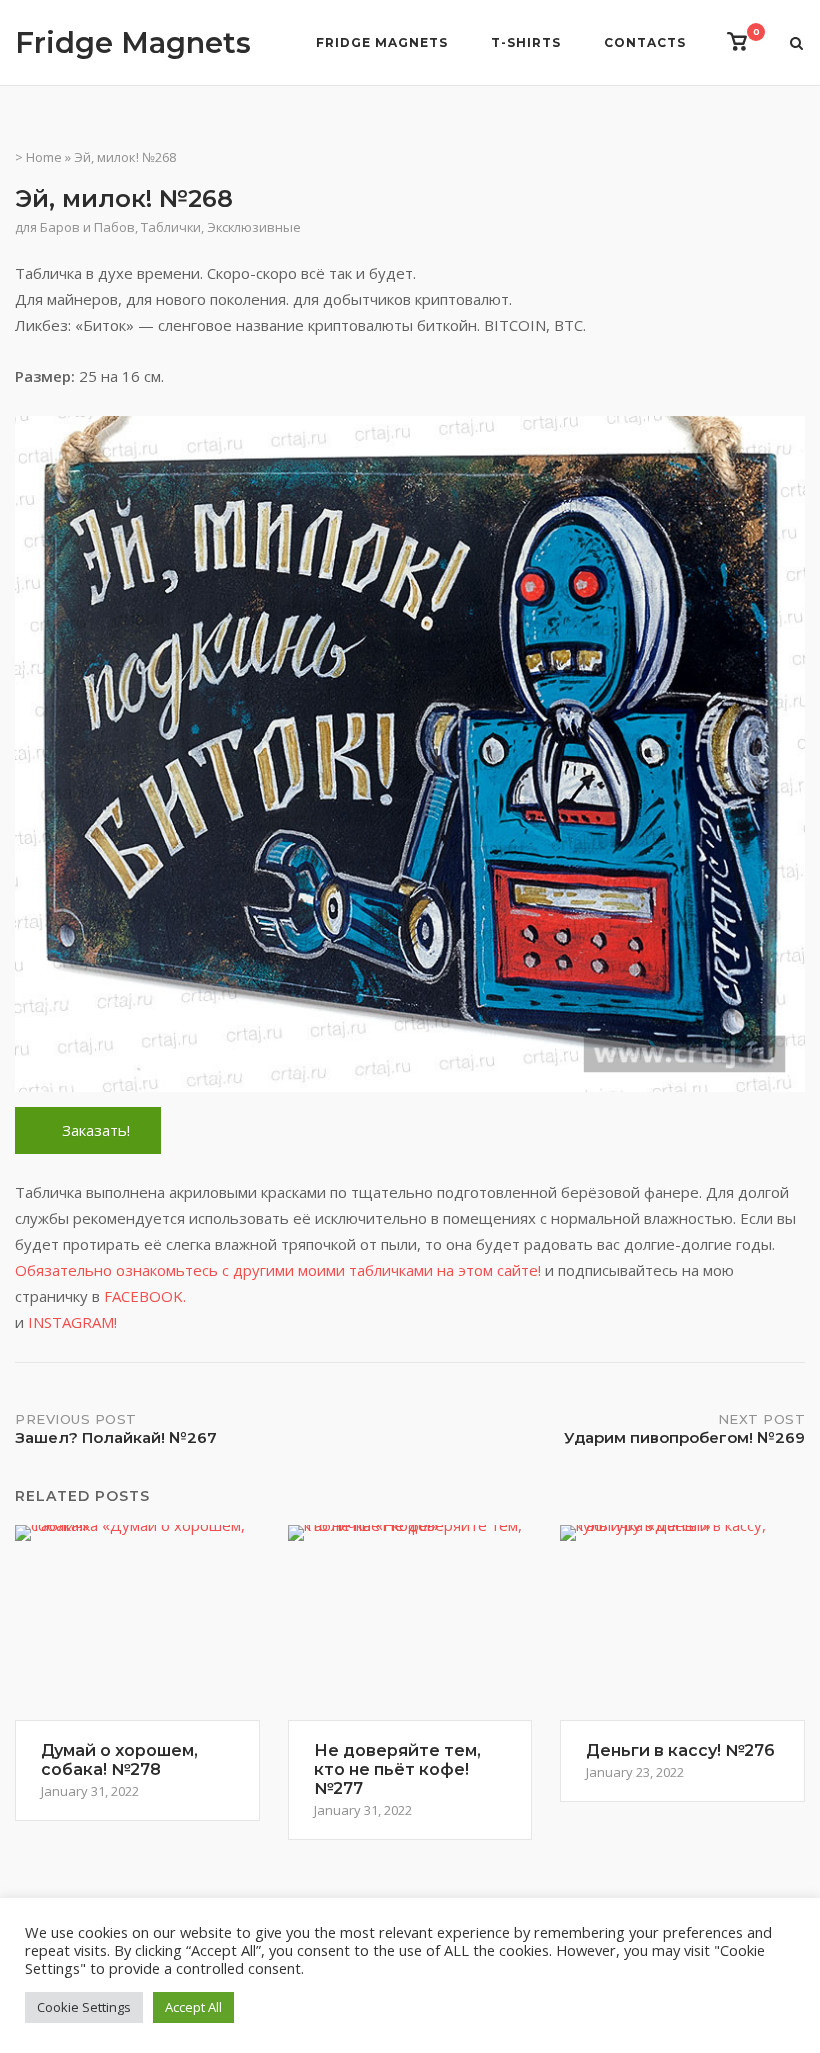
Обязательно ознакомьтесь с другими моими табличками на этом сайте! (280, 1270)
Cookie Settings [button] (84, 2007)
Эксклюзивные (254, 227)
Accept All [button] (193, 2007)
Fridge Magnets (133, 42)
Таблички (171, 227)
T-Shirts (526, 42)
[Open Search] (796, 45)
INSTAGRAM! (72, 1322)
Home (44, 157)
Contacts (645, 42)
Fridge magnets (382, 42)
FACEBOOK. (145, 1296)
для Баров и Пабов (75, 227)
